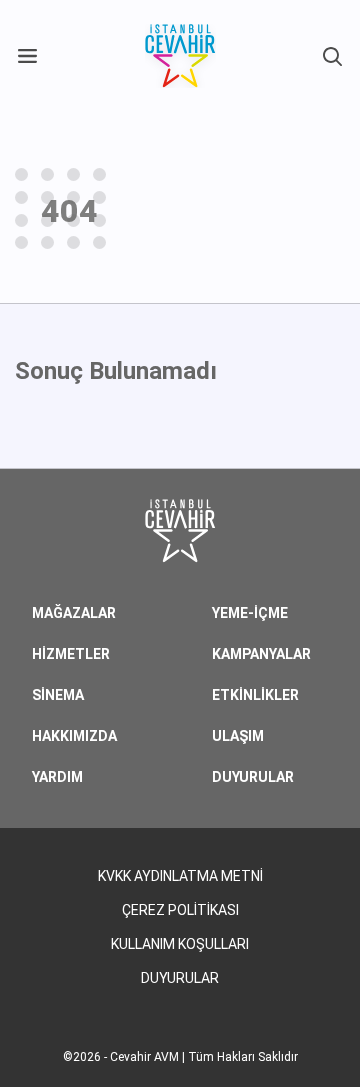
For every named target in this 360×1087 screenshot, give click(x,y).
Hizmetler (71, 654)
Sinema (58, 695)
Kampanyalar (261, 654)
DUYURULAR (253, 777)
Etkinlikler (255, 695)
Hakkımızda (74, 736)
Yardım (57, 777)
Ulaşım (238, 736)
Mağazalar (74, 613)
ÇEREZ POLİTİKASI (180, 910)
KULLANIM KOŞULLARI (180, 944)
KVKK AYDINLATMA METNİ (180, 876)
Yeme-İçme (250, 613)
